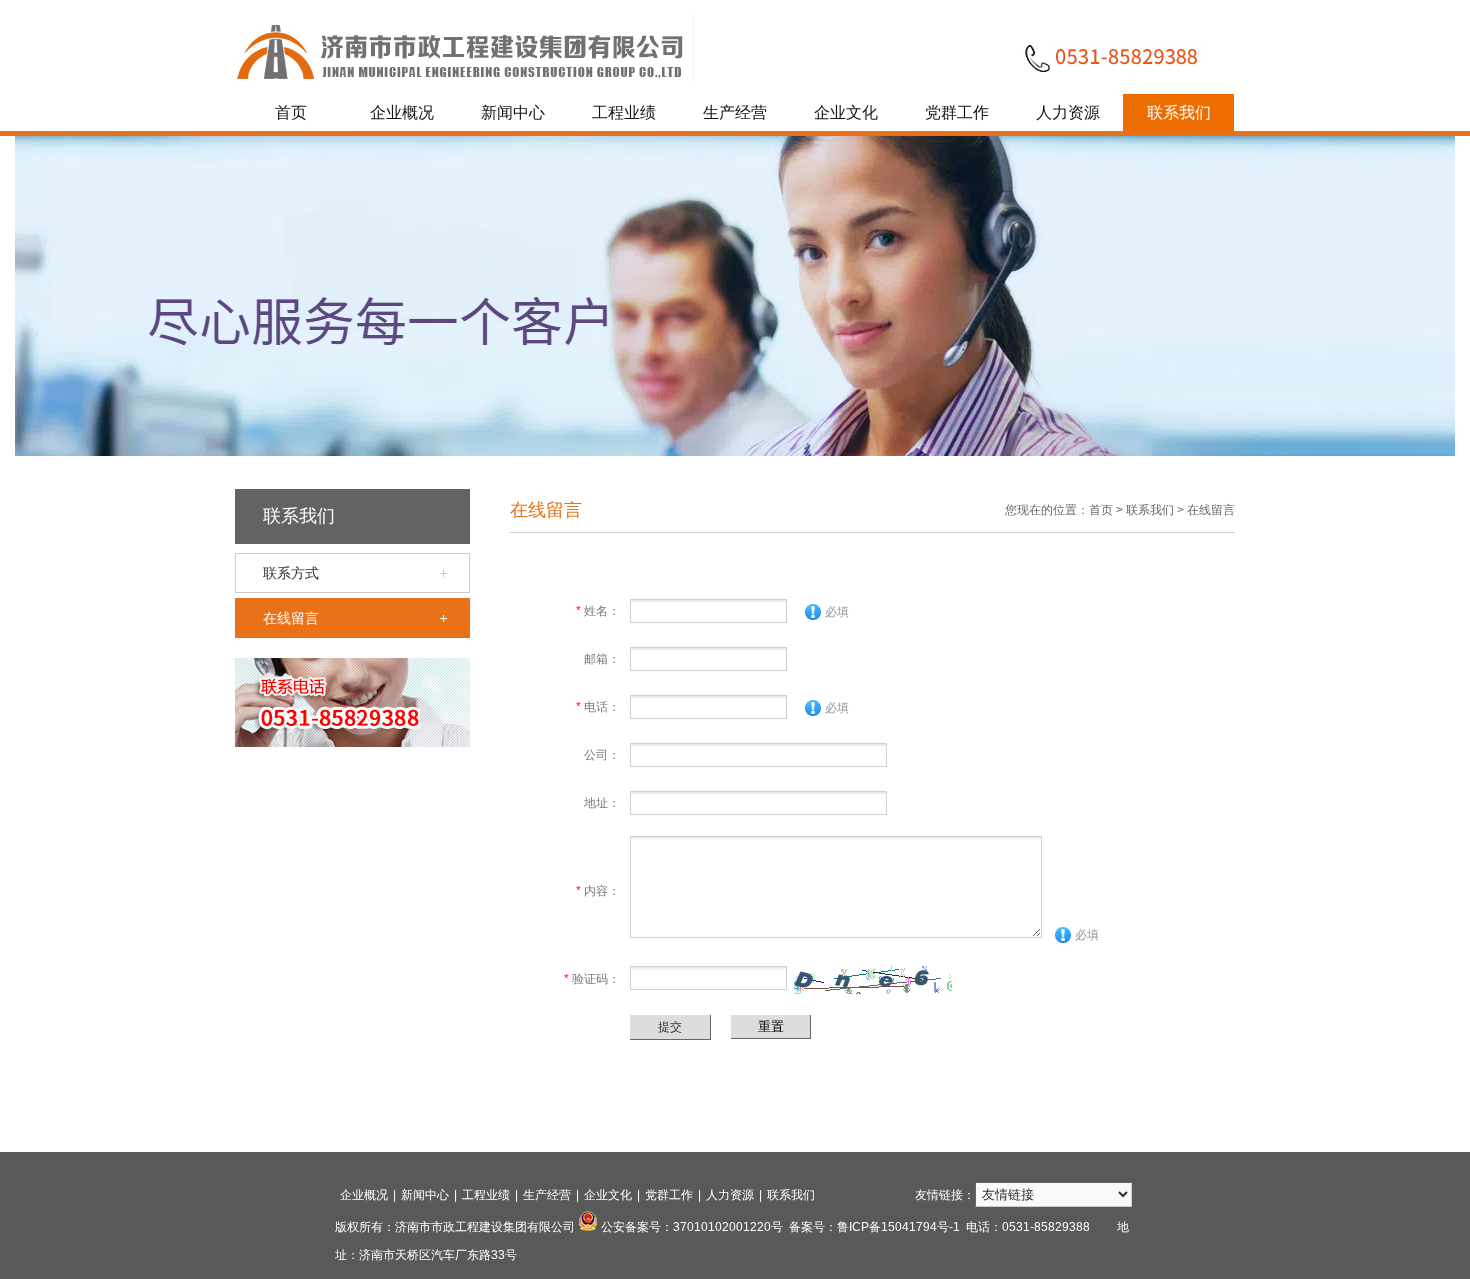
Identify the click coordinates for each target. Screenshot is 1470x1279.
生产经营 (735, 112)
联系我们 (1179, 112)
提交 (670, 1027)
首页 (291, 112)
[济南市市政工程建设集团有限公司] (464, 79)
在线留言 (291, 618)
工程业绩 (624, 112)
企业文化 (846, 112)
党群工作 (957, 112)
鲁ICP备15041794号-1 (898, 1227)
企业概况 (402, 112)
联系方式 (291, 573)
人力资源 (1068, 112)
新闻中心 (513, 112)
